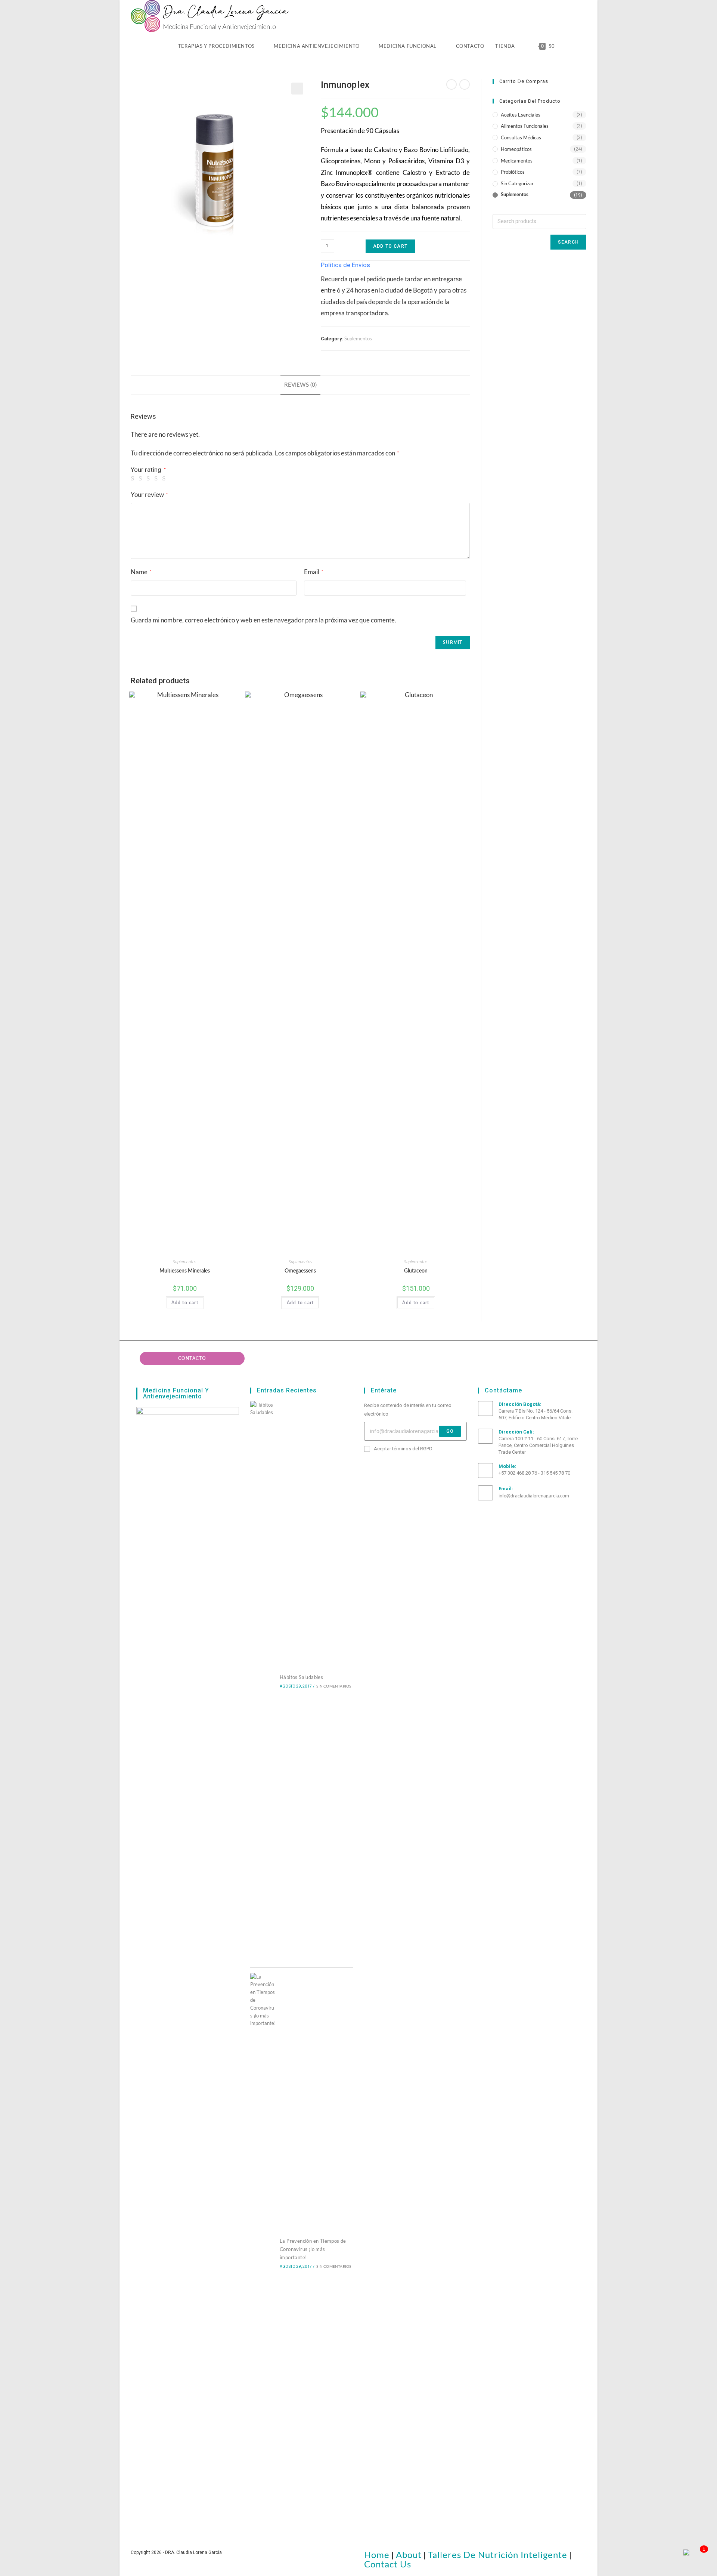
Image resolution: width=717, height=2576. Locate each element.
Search (568, 242)
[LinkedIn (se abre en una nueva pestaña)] (555, 13)
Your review (149, 494)
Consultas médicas (521, 137)
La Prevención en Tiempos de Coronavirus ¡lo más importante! (313, 2249)
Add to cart (390, 246)
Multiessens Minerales (185, 1271)
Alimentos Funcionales (525, 126)
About (409, 2555)
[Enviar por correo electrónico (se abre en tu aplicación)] (569, 13)
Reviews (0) (300, 385)
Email (314, 572)
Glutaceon (416, 1271)
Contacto (192, 1358)
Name (141, 572)
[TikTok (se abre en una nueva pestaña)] (582, 13)
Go (450, 1431)
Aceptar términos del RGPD (403, 1449)
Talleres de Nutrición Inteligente (498, 2555)
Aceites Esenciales (521, 115)
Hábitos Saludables (301, 1677)
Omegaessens (300, 1271)
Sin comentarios (334, 1686)
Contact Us (388, 2564)
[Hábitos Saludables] (263, 1681)
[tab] (300, 385)
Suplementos (358, 338)
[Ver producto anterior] (451, 84)
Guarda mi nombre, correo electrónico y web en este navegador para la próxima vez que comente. (263, 620)
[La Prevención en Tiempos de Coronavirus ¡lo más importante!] (263, 2253)
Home (377, 2555)
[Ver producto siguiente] (465, 84)
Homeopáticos (516, 149)
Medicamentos (517, 161)
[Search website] (568, 46)
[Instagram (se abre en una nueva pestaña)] (541, 13)
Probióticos (513, 172)
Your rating (148, 470)
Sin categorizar (517, 183)
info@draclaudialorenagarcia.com (534, 1496)
